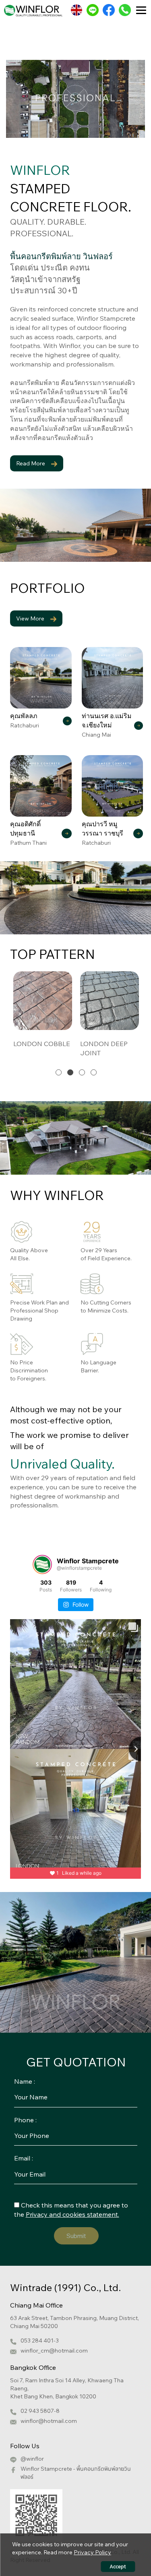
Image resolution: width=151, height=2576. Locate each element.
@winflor (32, 2459)
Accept (118, 2567)
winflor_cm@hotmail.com (54, 2351)
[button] (59, 1072)
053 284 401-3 (40, 2341)
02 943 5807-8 (40, 2411)
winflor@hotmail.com (49, 2421)
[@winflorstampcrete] (42, 1564)
